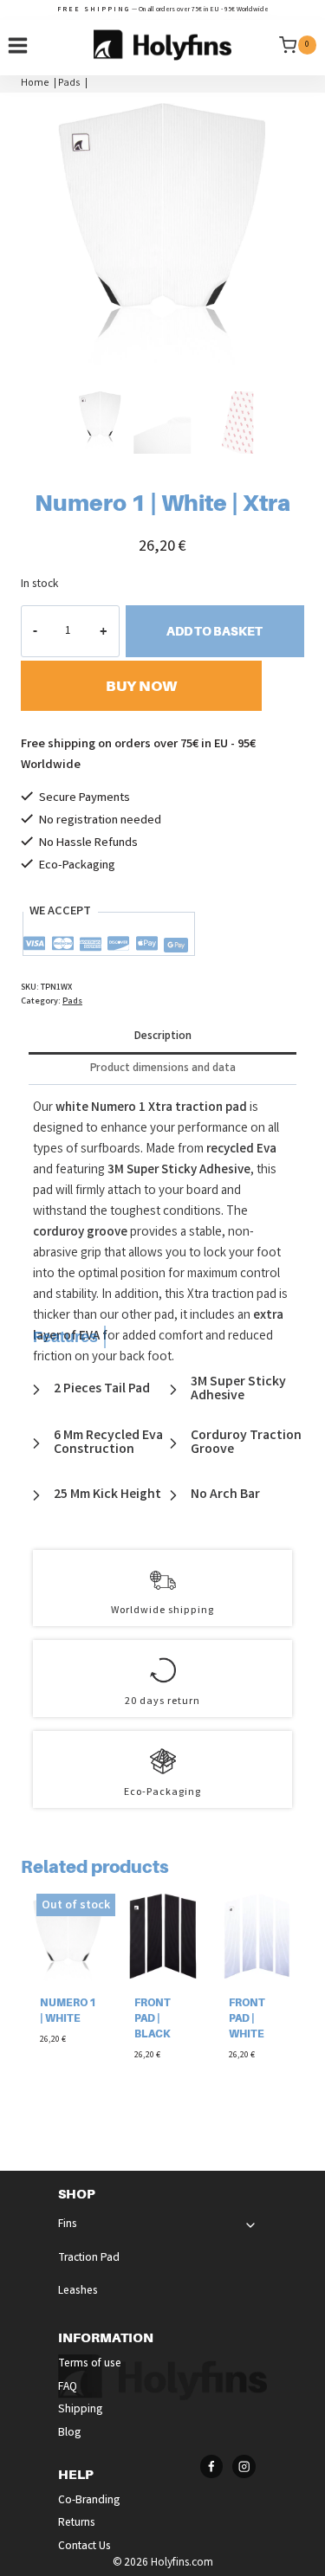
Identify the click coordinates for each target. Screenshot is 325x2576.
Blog (70, 2434)
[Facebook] (212, 2466)
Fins (68, 2225)
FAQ (68, 2388)
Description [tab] (163, 1037)
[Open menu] (18, 45)
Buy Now (141, 686)
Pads (72, 1002)
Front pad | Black (153, 2018)
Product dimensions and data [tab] (163, 1069)
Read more (67, 2072)
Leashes (78, 2292)
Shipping (81, 2410)
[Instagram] (244, 2466)
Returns (77, 2524)
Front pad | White (247, 2018)
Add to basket (214, 631)
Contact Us (84, 2547)
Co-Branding (89, 2501)
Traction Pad (89, 2259)
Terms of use (90, 2364)
